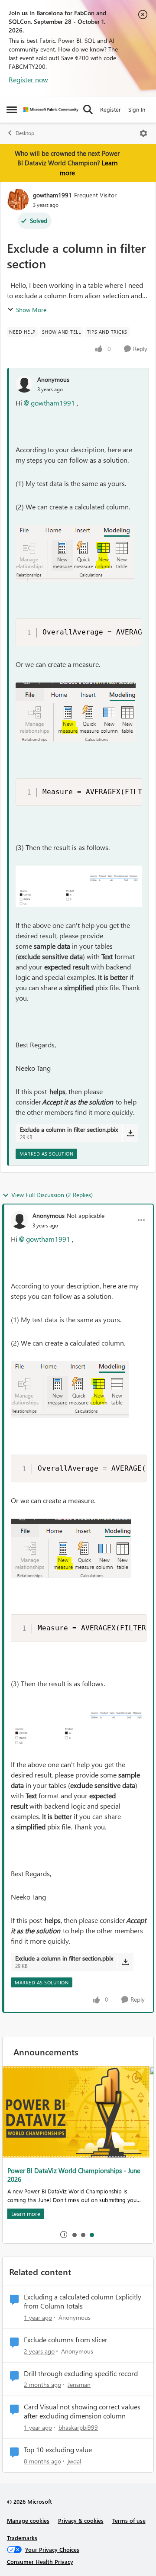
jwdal (74, 2461)
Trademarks (22, 2538)
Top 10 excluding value (58, 2450)
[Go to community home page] (51, 110)
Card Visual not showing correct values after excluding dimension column (82, 2411)
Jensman (79, 2384)
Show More (31, 310)
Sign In (137, 109)
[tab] (74, 2235)
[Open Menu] (143, 133)
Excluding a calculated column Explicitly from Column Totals (83, 2301)
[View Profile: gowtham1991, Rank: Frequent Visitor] (18, 200)
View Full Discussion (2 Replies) (52, 1195)
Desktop (25, 133)
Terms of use (129, 2520)
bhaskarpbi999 (78, 2427)
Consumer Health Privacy (40, 2562)
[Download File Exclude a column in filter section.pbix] (130, 1133)
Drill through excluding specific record (81, 2373)
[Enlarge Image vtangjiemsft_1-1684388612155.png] (79, 886)
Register (110, 109)
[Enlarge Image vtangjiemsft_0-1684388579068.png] (76, 712)
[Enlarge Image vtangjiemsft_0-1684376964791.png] (75, 554)
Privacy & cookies (81, 2520)
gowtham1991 (52, 195)
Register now (28, 79)
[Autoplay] (64, 2235)
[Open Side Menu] (12, 109)
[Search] (88, 109)
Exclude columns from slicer (66, 2340)
